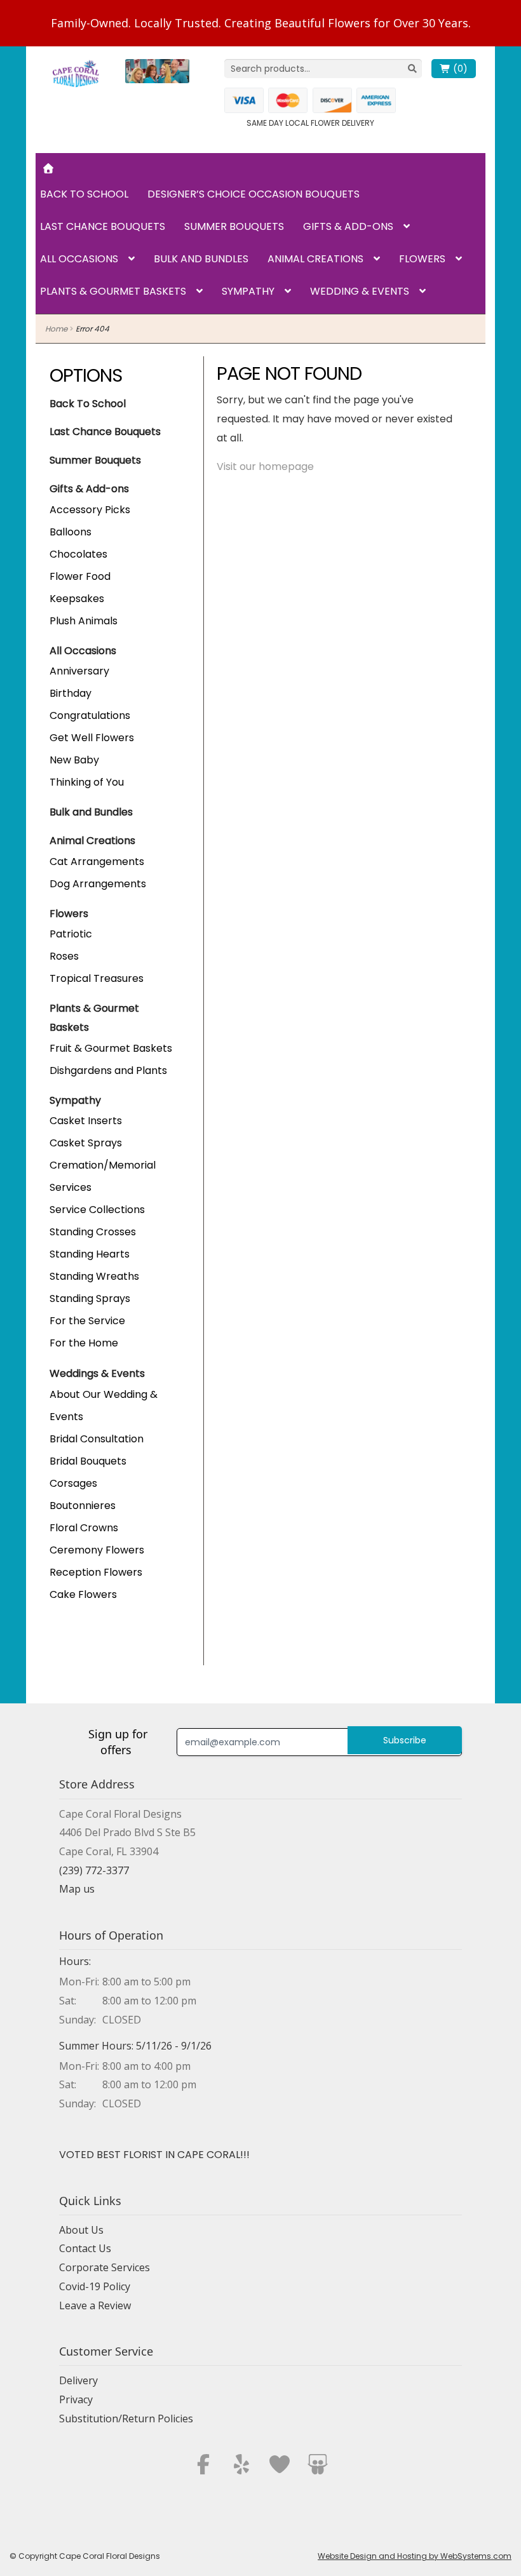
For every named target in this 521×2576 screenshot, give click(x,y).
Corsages (73, 1483)
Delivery (78, 2380)
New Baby (74, 760)
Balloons (71, 532)
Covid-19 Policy (95, 2286)
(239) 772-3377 (94, 1870)
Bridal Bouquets (88, 1461)
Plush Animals (84, 621)
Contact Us (85, 2248)
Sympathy (248, 291)
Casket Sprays (86, 1143)
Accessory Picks (90, 510)
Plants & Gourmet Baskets (113, 291)
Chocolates (78, 554)
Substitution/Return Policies (126, 2418)
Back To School (88, 404)
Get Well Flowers (92, 738)
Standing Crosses (93, 1232)
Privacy (76, 2399)
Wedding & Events (360, 291)
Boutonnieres (83, 1506)
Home (56, 329)
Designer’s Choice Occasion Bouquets (254, 194)
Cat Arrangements (97, 862)
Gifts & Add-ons (348, 226)
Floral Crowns (84, 1528)
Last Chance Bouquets (103, 226)
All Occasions (79, 259)
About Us (81, 2230)
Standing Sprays (90, 1298)
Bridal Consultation (97, 1439)
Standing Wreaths (94, 1276)
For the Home (84, 1343)
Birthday (71, 693)
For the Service (87, 1321)
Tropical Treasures (97, 978)
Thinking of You (87, 782)
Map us (77, 1889)
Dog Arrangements (98, 884)
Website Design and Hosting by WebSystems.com (415, 2556)
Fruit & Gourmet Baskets (111, 1048)
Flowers (422, 259)
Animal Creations (315, 259)
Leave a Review (95, 2305)
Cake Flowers (83, 1594)
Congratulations (90, 715)
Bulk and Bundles (201, 259)
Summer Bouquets (234, 226)
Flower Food (80, 576)
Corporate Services (105, 2267)
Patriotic (71, 934)
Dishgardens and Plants (108, 1070)
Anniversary (79, 671)
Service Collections (97, 1210)
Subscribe (405, 1740)
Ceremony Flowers (97, 1550)
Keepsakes (77, 599)
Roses (64, 956)
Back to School (84, 194)
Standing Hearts (90, 1254)
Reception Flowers (96, 1572)
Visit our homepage (265, 466)
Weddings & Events (97, 1373)
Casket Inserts (86, 1121)
